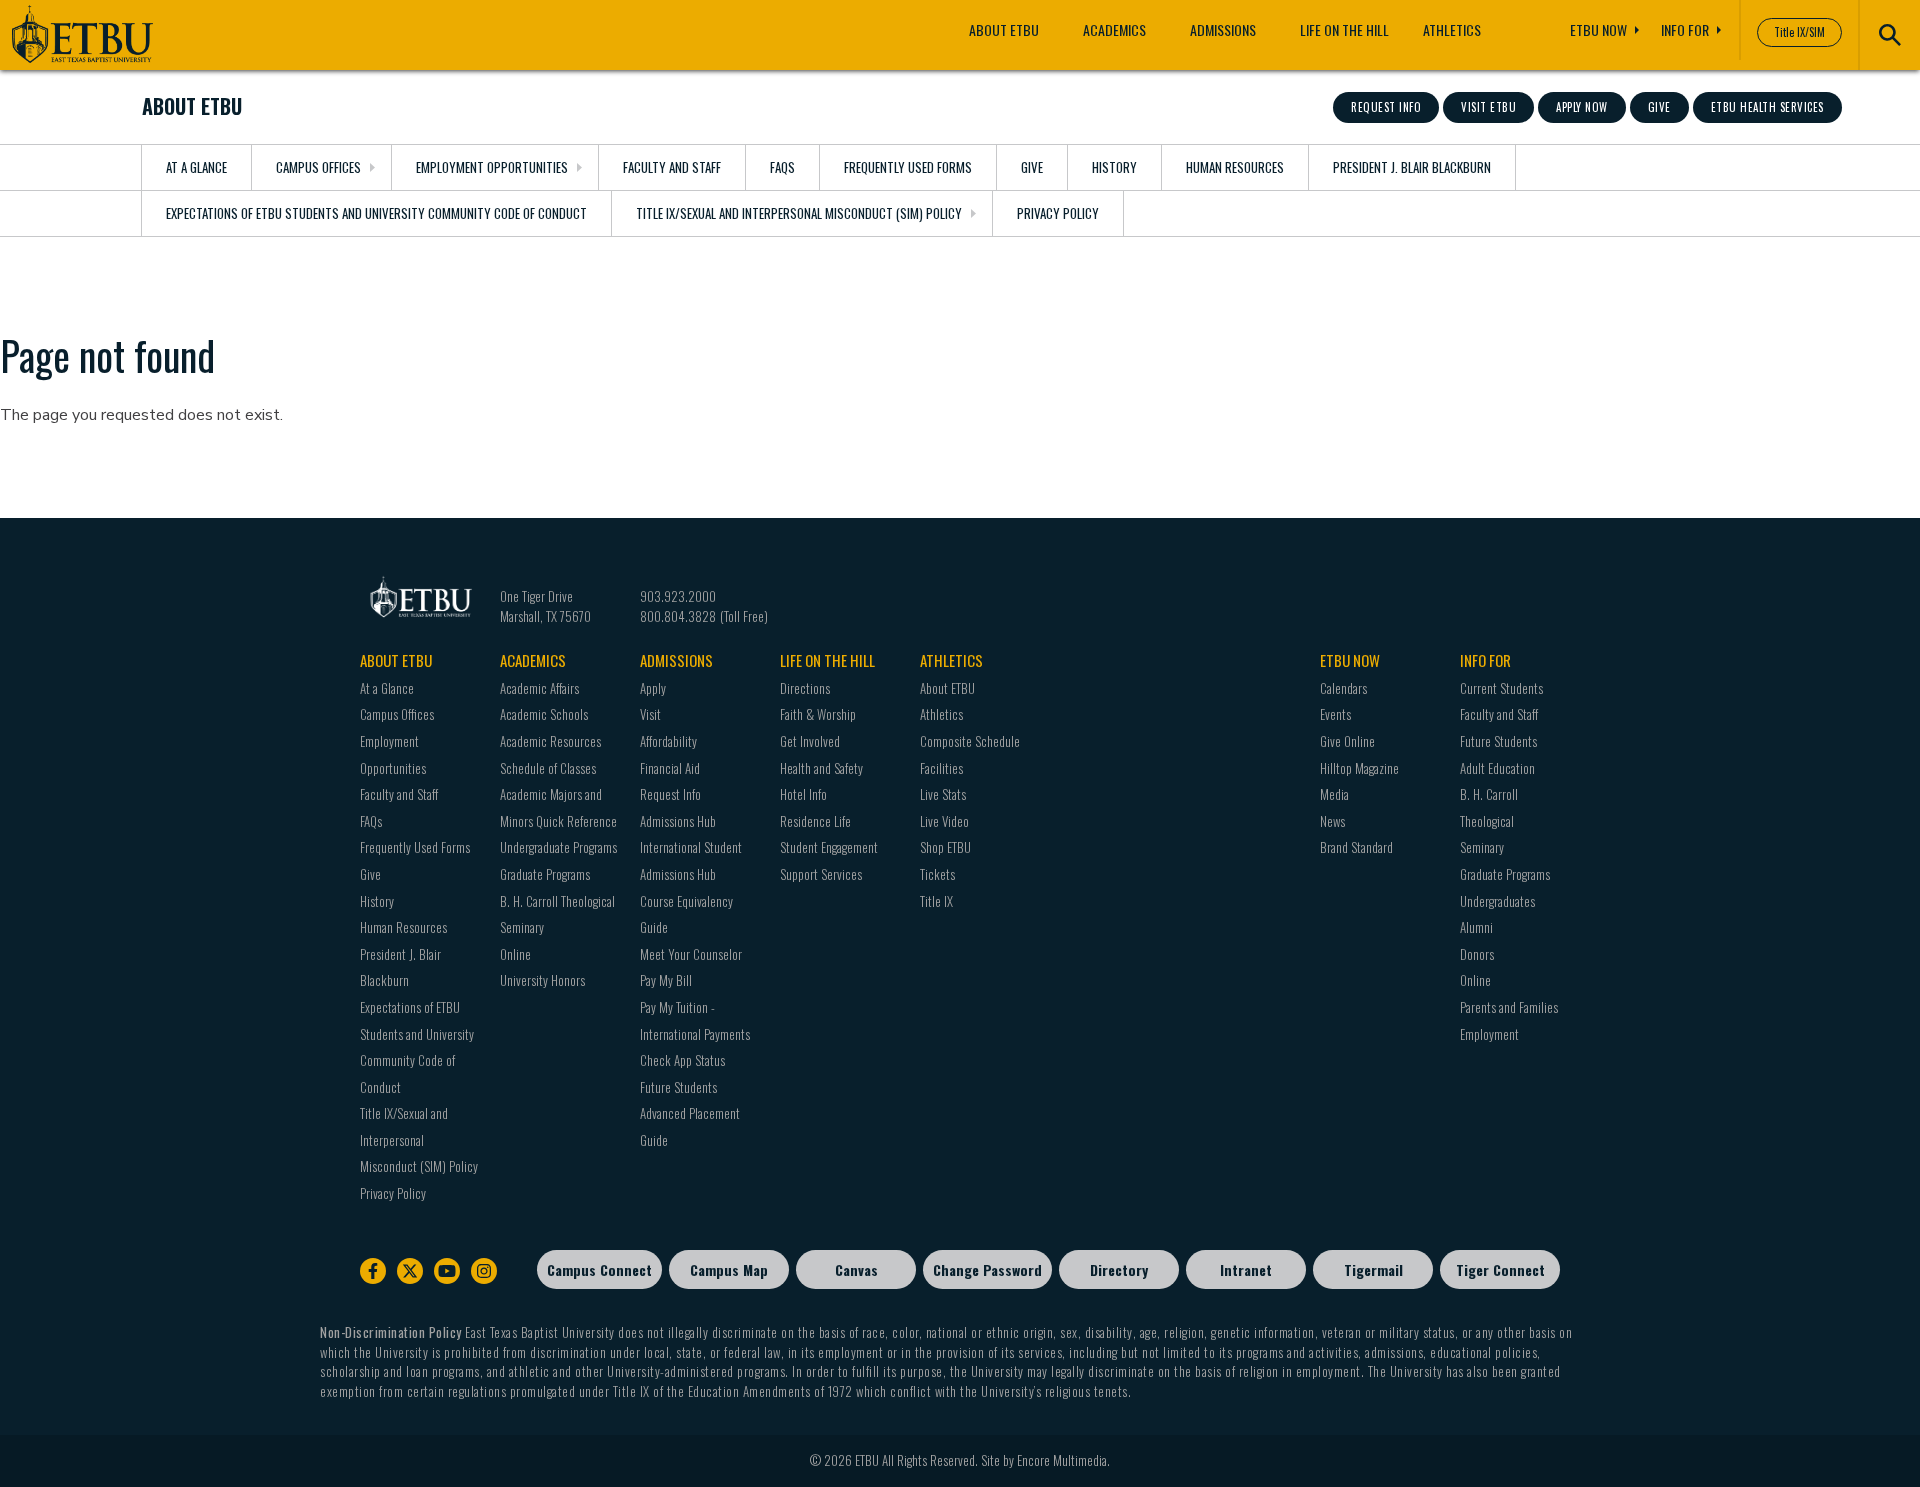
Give (1659, 107)
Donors (1477, 954)
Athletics (1452, 29)
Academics (1114, 29)
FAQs (782, 167)
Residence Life (815, 821)
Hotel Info (803, 794)
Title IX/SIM (1799, 32)
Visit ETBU (1488, 107)
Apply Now (1582, 107)
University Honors (542, 980)
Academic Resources (550, 741)
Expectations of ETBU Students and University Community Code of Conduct (376, 213)
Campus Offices (318, 167)
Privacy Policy (1058, 213)
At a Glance (196, 167)
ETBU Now (1598, 29)
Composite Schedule (970, 741)
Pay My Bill (666, 980)
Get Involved (810, 741)
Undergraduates (1497, 901)
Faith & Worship (818, 714)
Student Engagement (829, 847)
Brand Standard (1356, 847)
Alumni (1476, 927)
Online (515, 954)
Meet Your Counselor (691, 954)
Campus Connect (599, 1269)
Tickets (937, 874)
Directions (805, 688)
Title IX (936, 901)
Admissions (1223, 29)
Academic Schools (544, 714)
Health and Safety (821, 768)
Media (1334, 794)
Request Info (1386, 107)
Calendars (1343, 688)
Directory (1119, 1269)
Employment (1489, 1034)
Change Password (987, 1269)
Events (1335, 714)
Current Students (1501, 688)
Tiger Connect (1500, 1269)
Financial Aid (670, 768)
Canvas (856, 1269)
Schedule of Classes (548, 768)
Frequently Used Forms (908, 167)
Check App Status (682, 1060)
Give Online (1347, 741)
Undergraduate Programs (558, 847)
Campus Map (729, 1269)
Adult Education (1497, 768)
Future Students (678, 1087)
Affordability (668, 741)
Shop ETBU (945, 847)
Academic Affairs (539, 688)
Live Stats (943, 794)
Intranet (1246, 1269)
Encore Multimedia (1062, 1460)
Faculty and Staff (672, 167)
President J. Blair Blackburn (1412, 167)
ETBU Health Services (1767, 107)
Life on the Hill (1344, 29)
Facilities (941, 768)
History (1114, 167)
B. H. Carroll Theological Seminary (1489, 820)
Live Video (944, 821)
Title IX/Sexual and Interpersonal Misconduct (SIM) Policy (799, 213)
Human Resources (1235, 167)
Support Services (821, 874)
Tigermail (1373, 1269)
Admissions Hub (678, 821)
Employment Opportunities (492, 167)
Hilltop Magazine (1359, 768)
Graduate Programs (545, 874)
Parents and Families (1509, 1007)
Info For (1685, 29)
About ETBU (1004, 29)
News (1332, 821)
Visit (650, 714)
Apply (653, 688)
